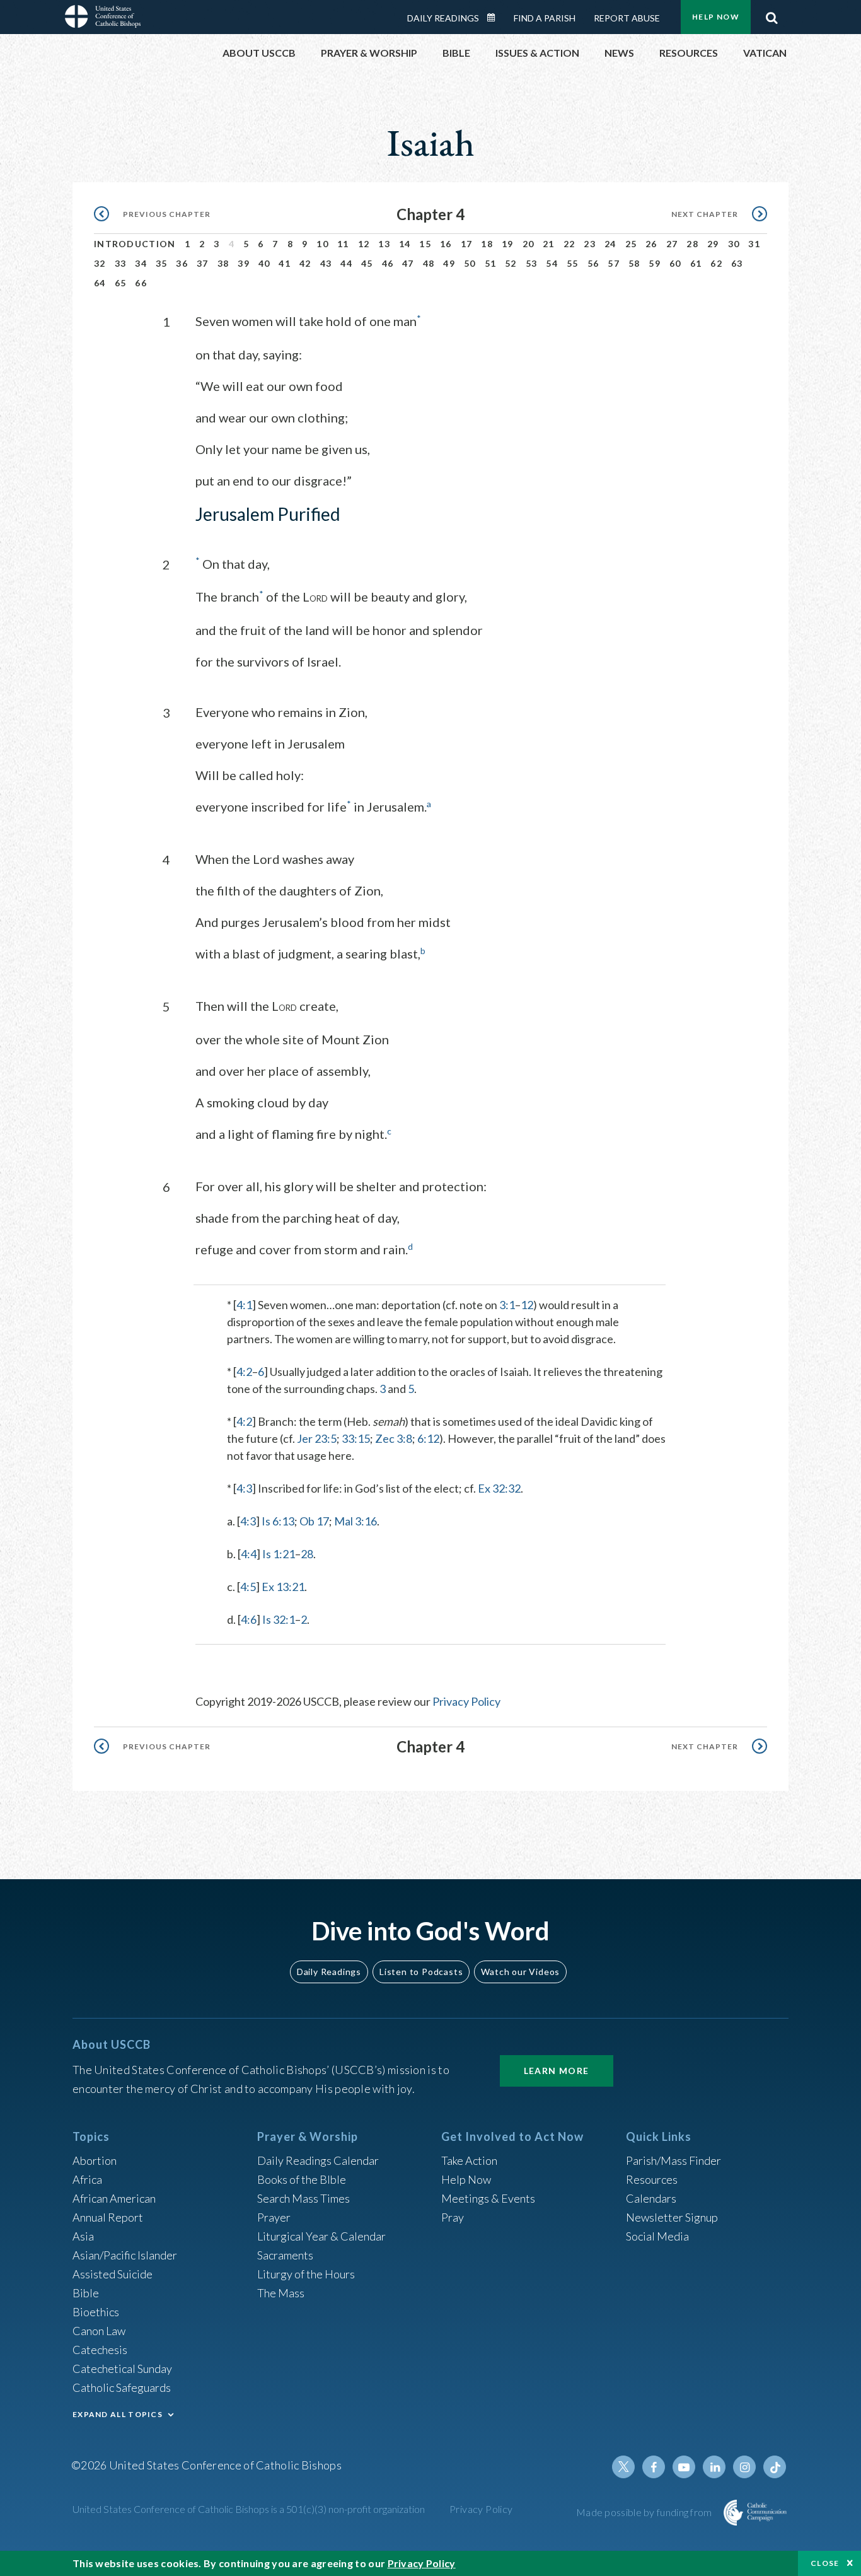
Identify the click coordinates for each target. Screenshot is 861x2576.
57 (614, 263)
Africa (87, 2179)
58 (634, 263)
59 (655, 263)
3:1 (507, 1305)
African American (114, 2198)
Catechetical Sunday (122, 2369)
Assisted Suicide (113, 2274)
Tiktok (775, 2467)
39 (244, 263)
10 (322, 244)
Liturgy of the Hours (306, 2274)
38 (223, 263)
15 (425, 244)
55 (573, 263)
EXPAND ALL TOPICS (118, 2414)
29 (713, 244)
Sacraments (285, 2255)
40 (264, 263)
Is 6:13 (278, 1521)
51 (491, 263)
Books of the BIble (302, 2179)
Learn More (557, 2071)
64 (100, 283)
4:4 (249, 1554)
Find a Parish (545, 18)
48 (429, 263)
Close (825, 2563)
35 (162, 263)
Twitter (623, 2467)
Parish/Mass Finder (673, 2160)
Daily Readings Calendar (495, 18)
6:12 (428, 1438)
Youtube (684, 2467)
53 (532, 263)
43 (326, 263)
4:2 (244, 1372)
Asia (83, 2236)
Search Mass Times (303, 2198)
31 (754, 244)
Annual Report (108, 2217)
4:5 (248, 1587)
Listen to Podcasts (421, 1972)
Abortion (95, 2160)
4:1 (244, 1305)
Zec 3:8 (394, 1438)
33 (121, 263)
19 (508, 244)
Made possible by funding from (645, 2512)
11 (343, 244)
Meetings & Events (488, 2198)
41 (285, 263)
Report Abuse (627, 18)
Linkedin (714, 2467)
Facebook (654, 2467)
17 (467, 244)
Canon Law (99, 2331)
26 (651, 244)
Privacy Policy (466, 1701)
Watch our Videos (520, 1972)
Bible (86, 2293)
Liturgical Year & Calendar (321, 2236)
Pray (453, 2217)
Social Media (657, 2236)
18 (487, 244)
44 (346, 263)
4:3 (244, 1488)
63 (737, 263)
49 (449, 263)
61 (696, 263)
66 (141, 283)
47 (408, 263)
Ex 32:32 (499, 1488)
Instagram (744, 2467)
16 (446, 244)
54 (552, 263)
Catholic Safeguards (122, 2387)
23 (590, 244)
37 (203, 263)
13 (384, 244)
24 (610, 244)
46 (388, 263)
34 (141, 263)
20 (529, 244)
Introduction (135, 244)
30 (734, 244)
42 (305, 263)
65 (121, 283)
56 (593, 263)
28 (692, 244)
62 (716, 263)
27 (672, 244)
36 (182, 263)
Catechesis (100, 2350)
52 (511, 263)
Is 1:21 (279, 1554)
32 (100, 263)
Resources (652, 2179)
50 (470, 263)
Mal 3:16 (355, 1521)
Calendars (651, 2198)
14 (405, 244)
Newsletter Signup (672, 2217)
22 (569, 244)
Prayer (274, 2217)
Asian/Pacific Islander (125, 2255)
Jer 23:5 (317, 1438)
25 (631, 244)
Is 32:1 (279, 1619)
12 (364, 244)
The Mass (281, 2293)
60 (675, 263)
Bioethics (96, 2312)
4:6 (249, 1619)
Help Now (716, 17)
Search (771, 15)
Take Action (469, 2160)
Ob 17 (314, 1521)
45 (367, 263)
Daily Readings (443, 18)
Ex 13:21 (283, 1587)
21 (549, 244)
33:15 (356, 1438)
